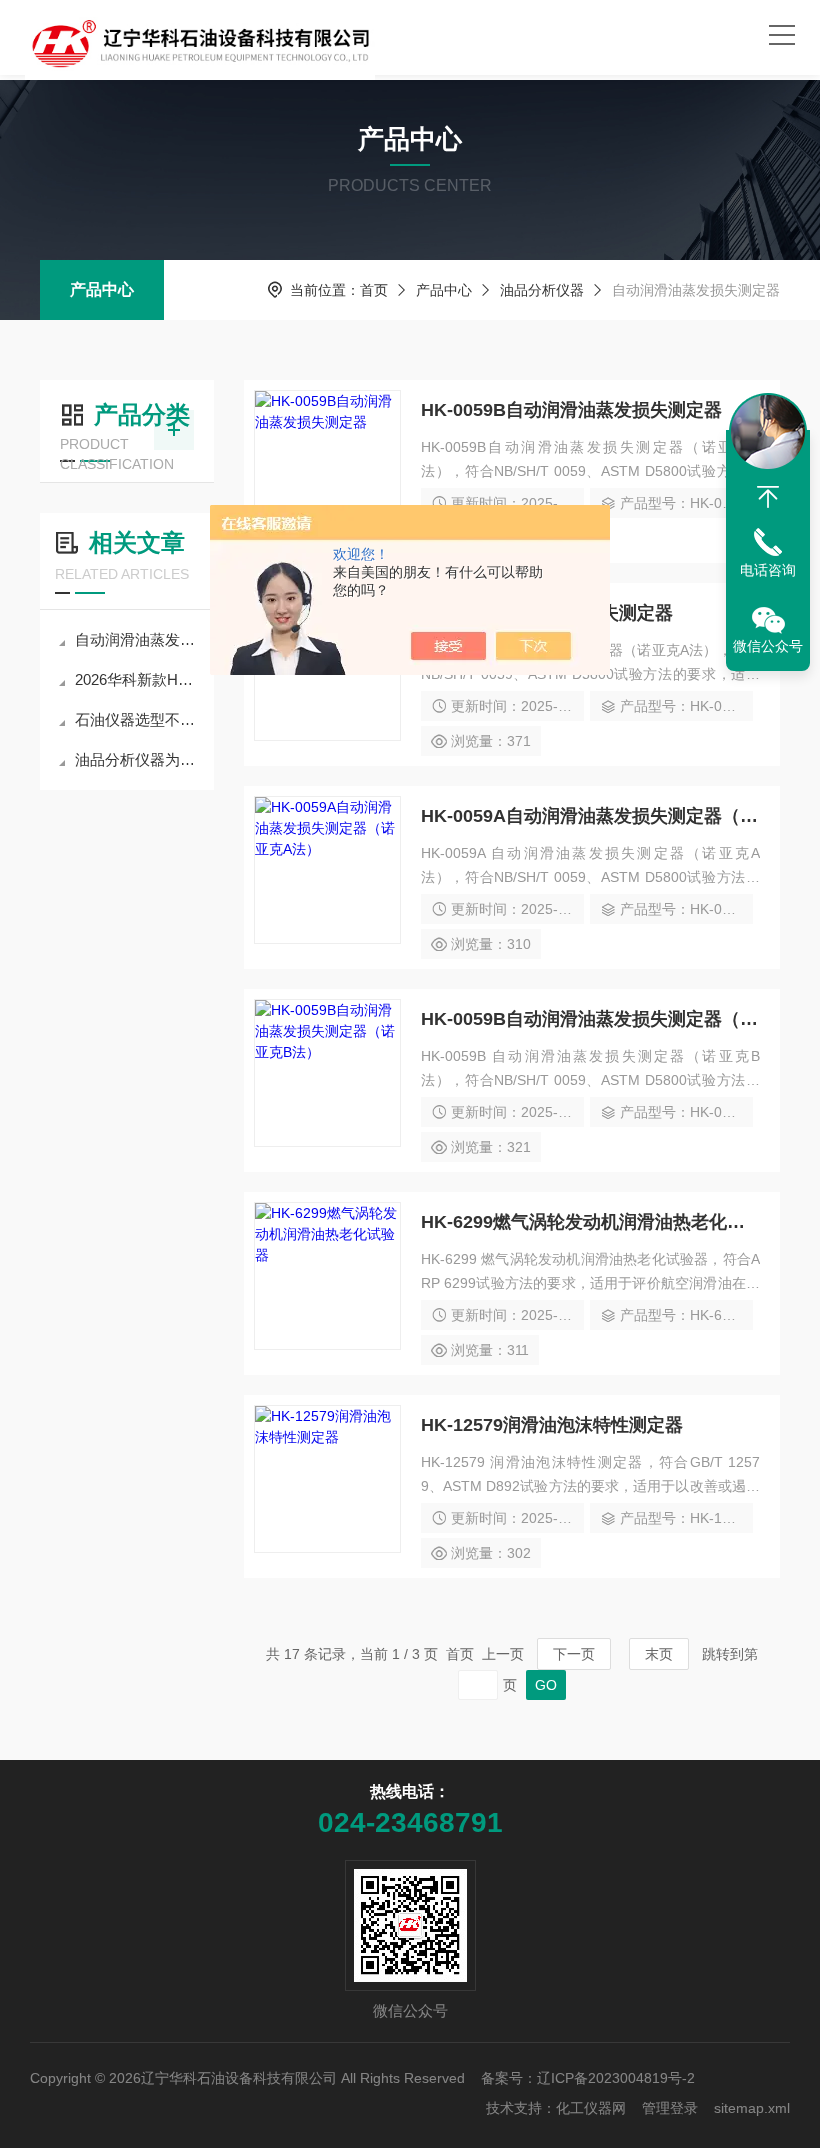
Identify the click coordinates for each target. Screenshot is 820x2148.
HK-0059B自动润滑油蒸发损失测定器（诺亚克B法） (590, 1019)
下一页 (574, 1654)
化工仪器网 (591, 2108)
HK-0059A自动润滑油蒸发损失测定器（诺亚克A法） (590, 816)
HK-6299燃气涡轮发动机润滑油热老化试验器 (590, 1222)
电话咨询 (768, 570)
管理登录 (670, 2108)
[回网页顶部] (768, 497)
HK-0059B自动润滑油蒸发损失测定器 (571, 410)
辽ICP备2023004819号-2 (616, 2078)
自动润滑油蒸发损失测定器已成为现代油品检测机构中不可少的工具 (137, 639)
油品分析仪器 (542, 290)
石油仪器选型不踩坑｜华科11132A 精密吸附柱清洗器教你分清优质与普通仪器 (137, 719)
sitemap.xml (752, 2108)
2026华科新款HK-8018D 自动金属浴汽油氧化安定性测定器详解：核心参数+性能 (137, 679)
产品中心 (102, 289)
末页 (659, 1654)
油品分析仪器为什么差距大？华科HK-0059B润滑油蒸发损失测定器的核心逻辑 (137, 759)
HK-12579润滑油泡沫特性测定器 (552, 1425)
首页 (374, 290)
